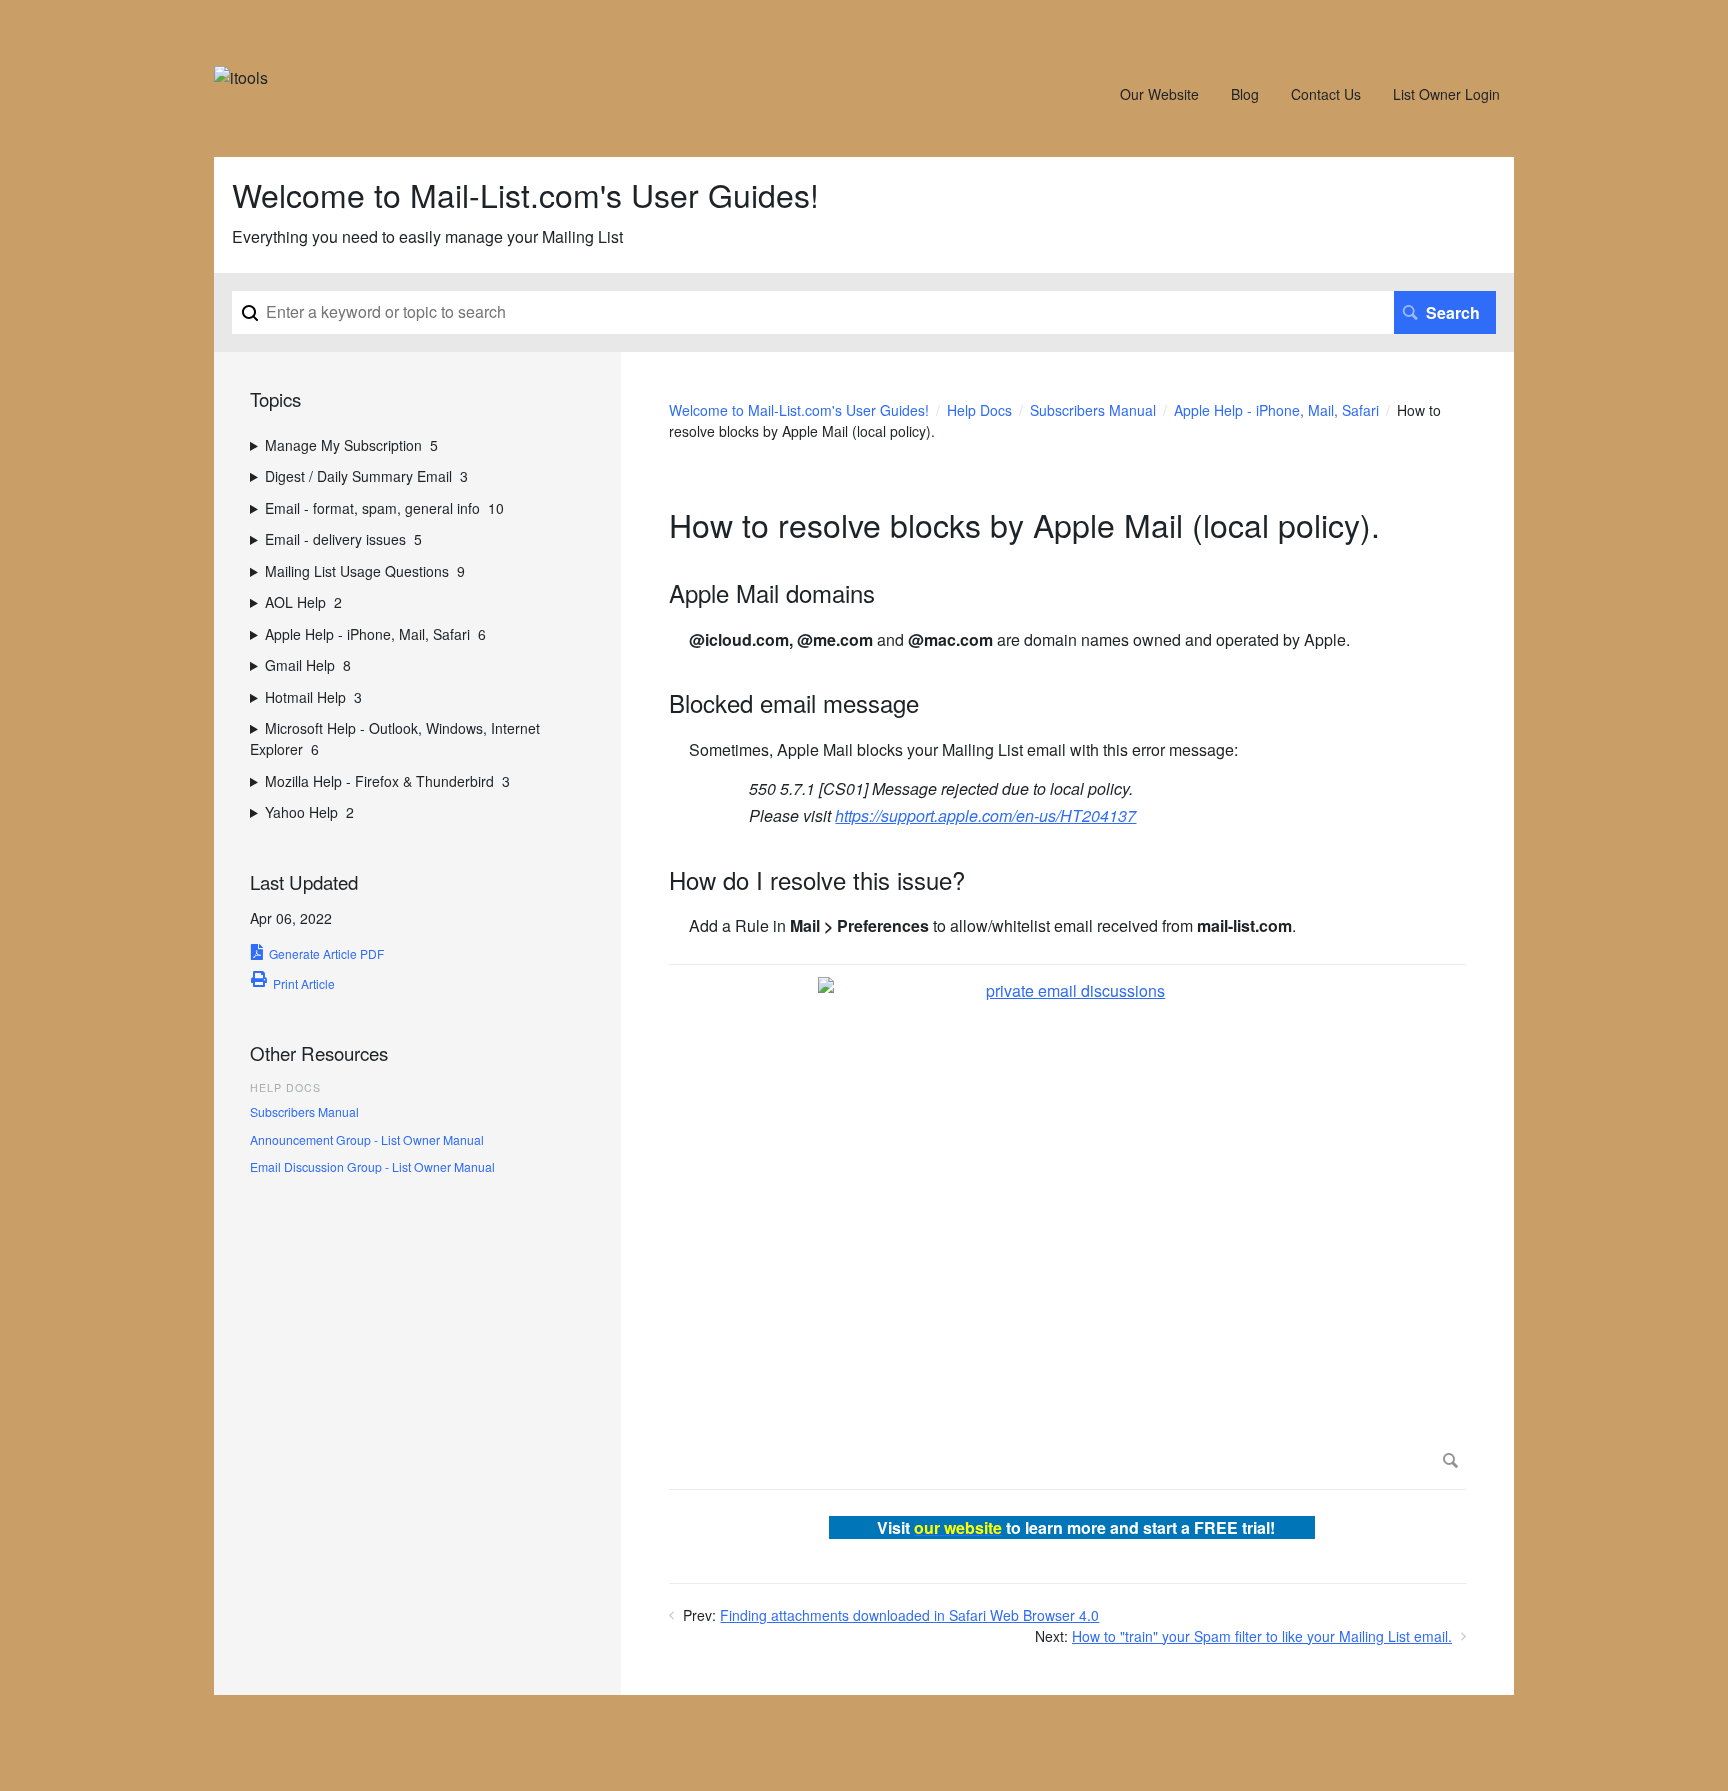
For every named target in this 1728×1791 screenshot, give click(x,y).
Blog (1245, 94)
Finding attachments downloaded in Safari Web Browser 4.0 (909, 1615)
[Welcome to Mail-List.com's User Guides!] (241, 77)
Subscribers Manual (1093, 410)
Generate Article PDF (326, 953)
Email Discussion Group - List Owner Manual (372, 1166)
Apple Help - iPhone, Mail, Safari (1276, 410)
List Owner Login (1446, 94)
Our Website (1159, 94)
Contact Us (1326, 94)
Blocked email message (794, 703)
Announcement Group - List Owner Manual (367, 1139)
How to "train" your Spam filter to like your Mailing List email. (1262, 1636)
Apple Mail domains (772, 593)
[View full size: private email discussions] (1067, 1227)
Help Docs (979, 410)
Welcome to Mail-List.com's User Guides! (799, 410)
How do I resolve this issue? (817, 880)
